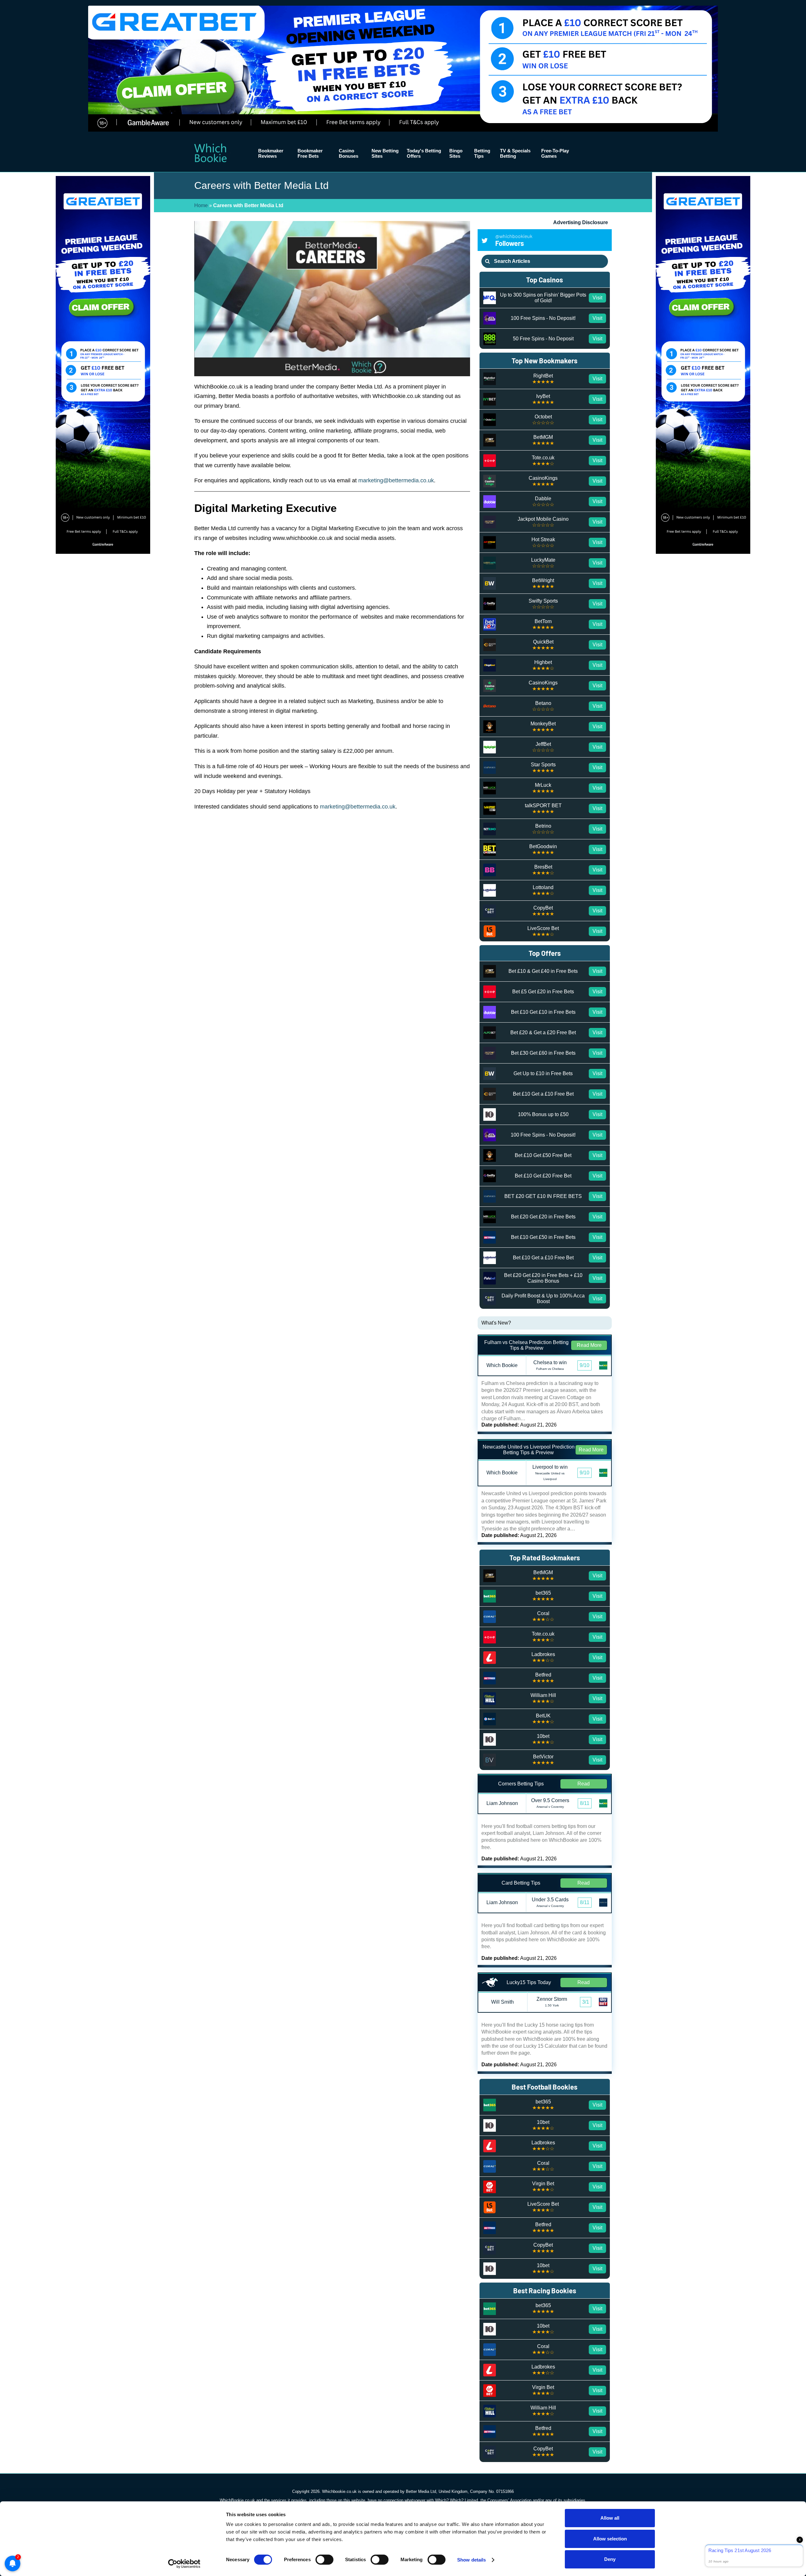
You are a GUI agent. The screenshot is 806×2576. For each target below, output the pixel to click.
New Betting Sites (385, 153)
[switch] (324, 2560)
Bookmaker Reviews (271, 153)
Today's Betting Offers (424, 153)
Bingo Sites (456, 153)
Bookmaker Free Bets (310, 153)
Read (584, 1784)
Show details (471, 2560)
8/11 (585, 1803)
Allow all (610, 2518)
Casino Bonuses (349, 153)
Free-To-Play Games (555, 153)
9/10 (585, 1365)
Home (201, 205)
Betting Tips (482, 153)
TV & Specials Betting (515, 153)
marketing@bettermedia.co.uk (358, 807)
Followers (514, 240)
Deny (610, 2559)
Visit (597, 298)
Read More (589, 1345)
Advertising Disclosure (581, 222)
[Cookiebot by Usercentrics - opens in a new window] (184, 2564)
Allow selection (610, 2539)
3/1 (586, 2002)
